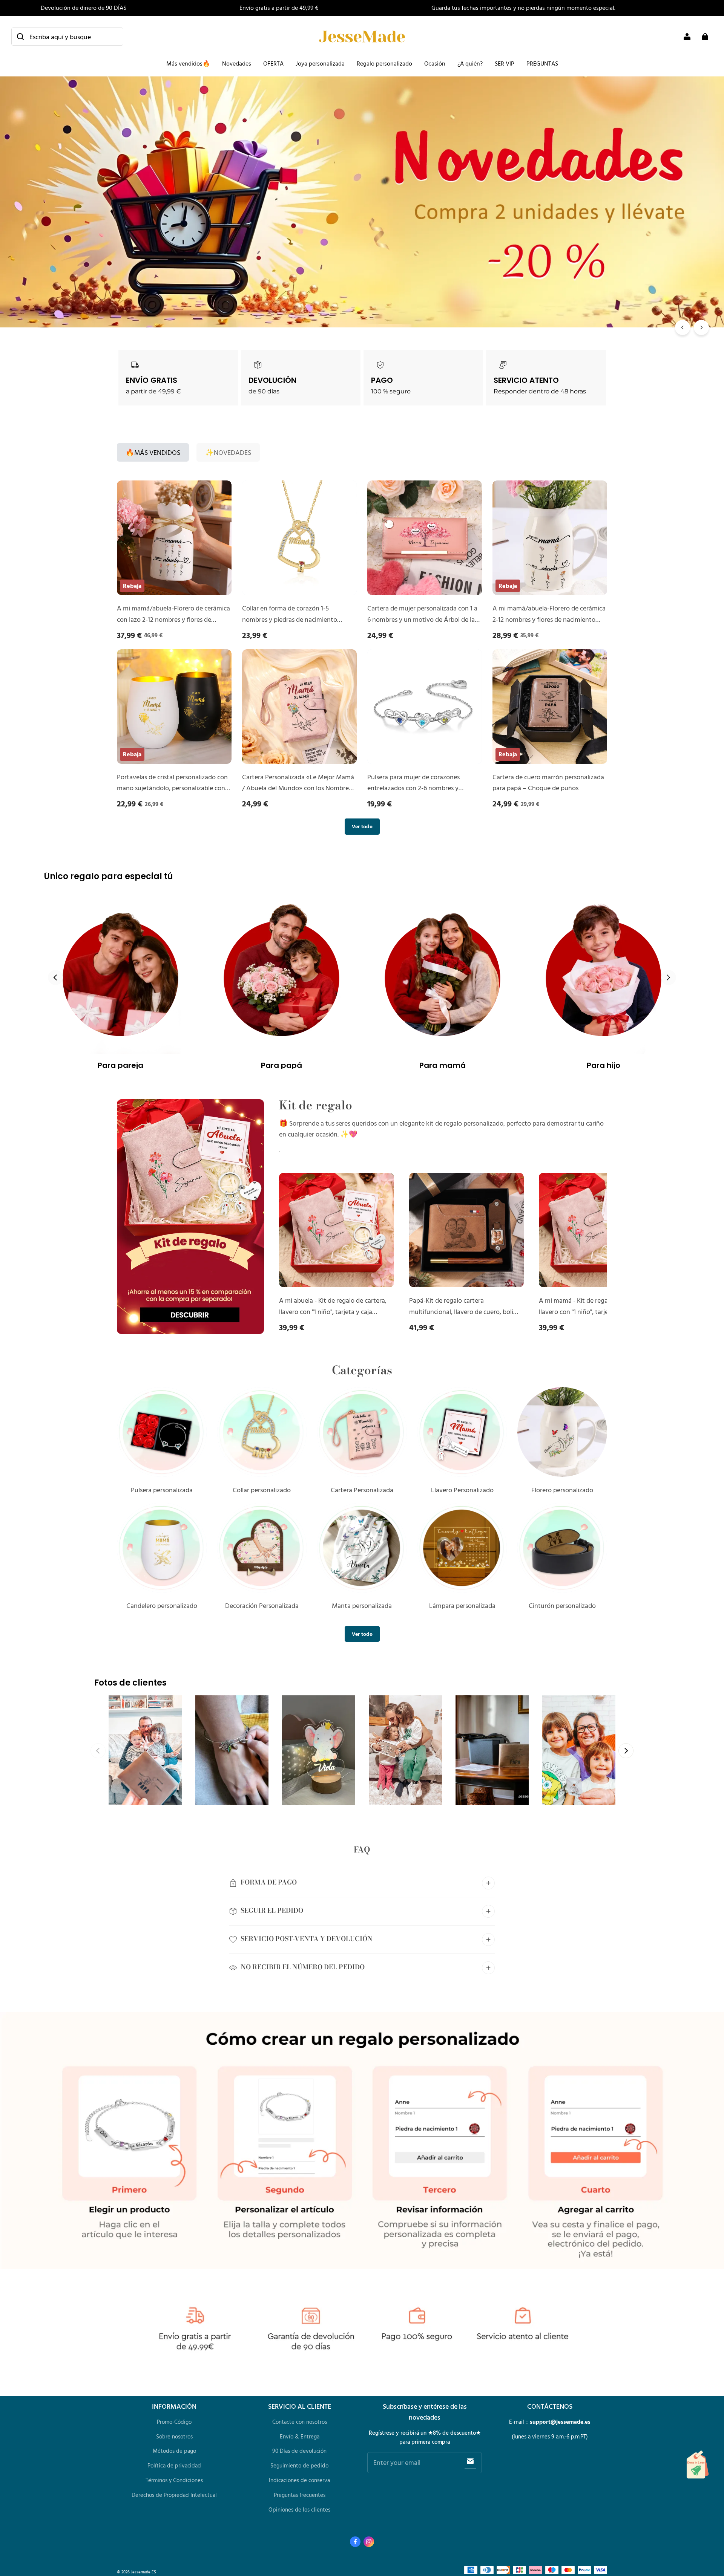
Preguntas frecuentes (300, 2495)
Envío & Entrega (300, 2436)
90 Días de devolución (299, 2451)
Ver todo (362, 826)
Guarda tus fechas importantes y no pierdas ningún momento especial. (523, 8)
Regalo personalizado (384, 63)
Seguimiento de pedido (299, 2465)
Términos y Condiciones (174, 2480)
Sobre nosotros (174, 2436)
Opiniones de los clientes (299, 2509)
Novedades (237, 63)
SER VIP (505, 63)
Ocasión (435, 63)
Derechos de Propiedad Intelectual (174, 2495)
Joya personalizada (320, 63)
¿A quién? (470, 63)
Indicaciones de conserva (299, 2480)
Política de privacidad (174, 2465)
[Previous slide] (55, 977)
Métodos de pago (174, 2451)
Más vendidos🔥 (188, 63)
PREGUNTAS (542, 63)
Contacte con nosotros (300, 2422)
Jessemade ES (143, 2572)
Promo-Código (174, 2422)
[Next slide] (669, 977)
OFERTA (273, 63)
